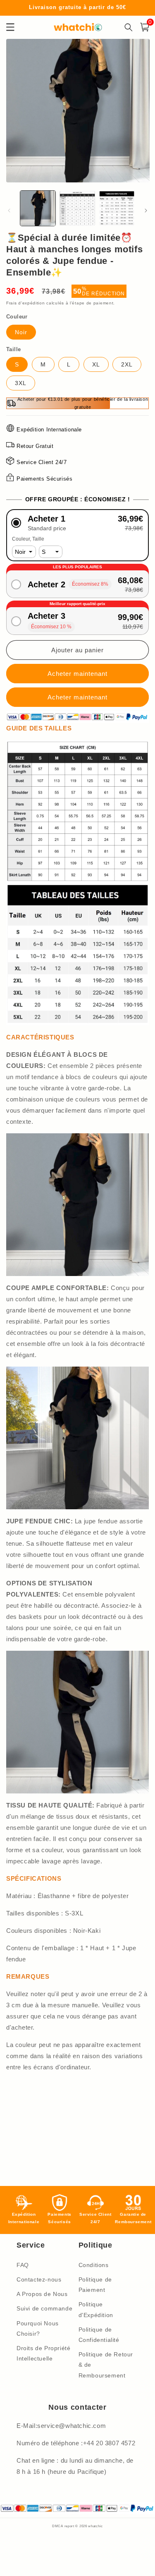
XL (96, 364)
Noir (21, 332)
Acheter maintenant (77, 697)
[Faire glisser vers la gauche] (9, 211)
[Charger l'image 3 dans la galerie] (117, 208)
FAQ (23, 2265)
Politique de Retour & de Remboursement (106, 2365)
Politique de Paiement (95, 2285)
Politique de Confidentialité (99, 2335)
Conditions (94, 2265)
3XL (21, 383)
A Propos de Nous (42, 2294)
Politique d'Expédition (96, 2309)
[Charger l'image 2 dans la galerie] (77, 208)
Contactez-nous (39, 2279)
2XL (127, 364)
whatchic (95, 2526)
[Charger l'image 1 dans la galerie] (38, 208)
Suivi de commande (44, 2308)
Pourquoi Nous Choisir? (38, 2328)
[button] (77, 523)
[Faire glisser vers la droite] (146, 211)
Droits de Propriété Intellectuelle (43, 2353)
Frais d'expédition (26, 303)
